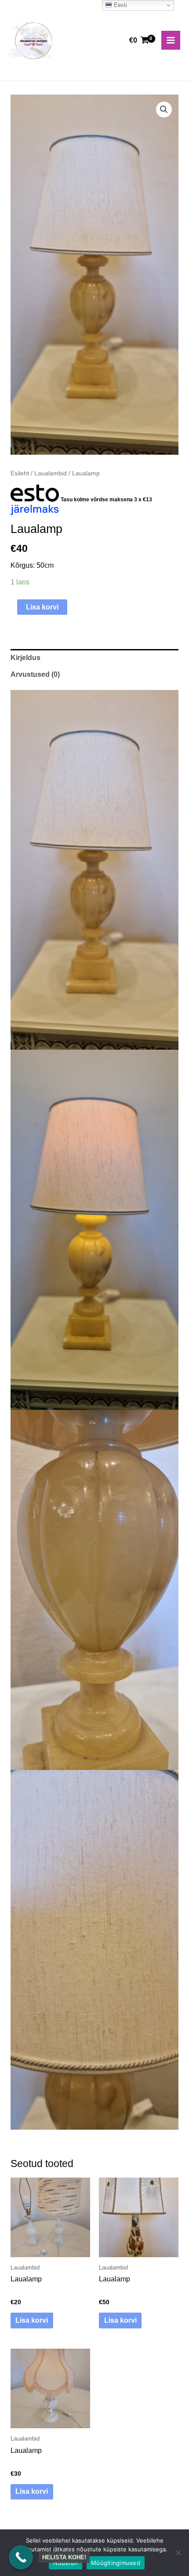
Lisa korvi (42, 607)
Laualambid (51, 473)
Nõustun (65, 2563)
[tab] (94, 658)
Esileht (20, 473)
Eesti (120, 5)
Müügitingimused (116, 2563)
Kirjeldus (25, 658)
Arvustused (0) (35, 674)
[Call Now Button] (21, 2557)
